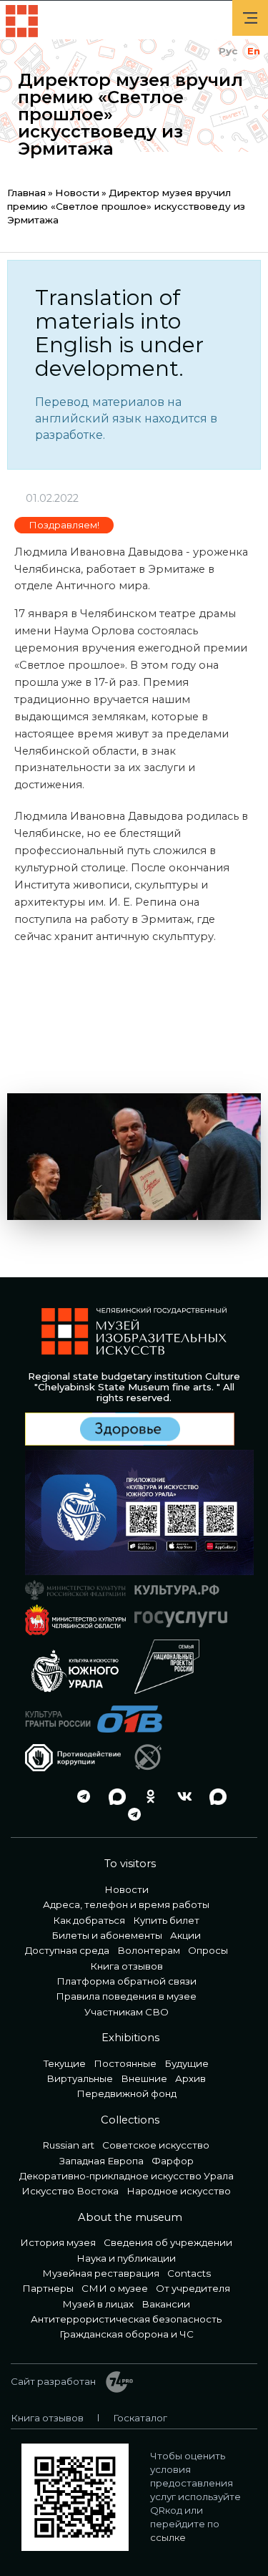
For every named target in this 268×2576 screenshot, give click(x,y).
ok (147, 1797)
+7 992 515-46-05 (46, 1797)
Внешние (144, 2078)
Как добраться (89, 1920)
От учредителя (193, 2288)
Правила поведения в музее (126, 1996)
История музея (58, 2242)
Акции (185, 1935)
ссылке (168, 2537)
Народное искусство (179, 2191)
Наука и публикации (126, 2258)
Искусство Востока (70, 2191)
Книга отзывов (126, 1966)
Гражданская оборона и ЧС (126, 2334)
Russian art (69, 2145)
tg (80, 1797)
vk (181, 1797)
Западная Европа (101, 2161)
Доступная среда (67, 1950)
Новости (77, 193)
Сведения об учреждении (168, 2242)
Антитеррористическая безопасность (126, 2319)
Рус (228, 51)
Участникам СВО (126, 2012)
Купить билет (166, 1920)
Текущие (65, 2063)
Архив (190, 2078)
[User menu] (250, 18)
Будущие (187, 2063)
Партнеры (48, 2288)
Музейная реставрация (101, 2273)
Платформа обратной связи (126, 1981)
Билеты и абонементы (107, 1935)
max (114, 1797)
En (254, 51)
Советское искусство (156, 2145)
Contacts (189, 2273)
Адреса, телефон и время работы (126, 1904)
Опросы (208, 1950)
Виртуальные (80, 2078)
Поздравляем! (64, 525)
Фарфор (173, 2161)
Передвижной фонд (126, 2093)
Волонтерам (149, 1950)
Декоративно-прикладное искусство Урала (126, 2176)
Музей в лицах (98, 2304)
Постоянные (125, 2063)
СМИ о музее (115, 2288)
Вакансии (166, 2304)
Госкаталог (140, 2418)
